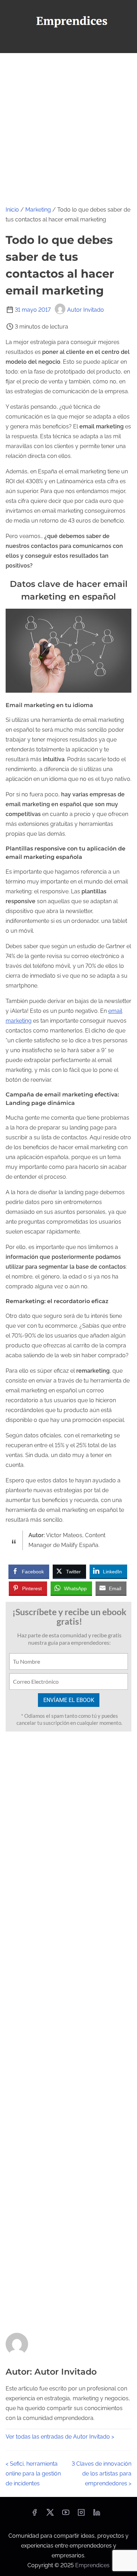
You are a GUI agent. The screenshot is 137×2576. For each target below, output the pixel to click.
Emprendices (92, 2565)
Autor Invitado (86, 310)
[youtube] (66, 2515)
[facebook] (34, 2515)
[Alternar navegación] (68, 44)
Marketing (38, 210)
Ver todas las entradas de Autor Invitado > (60, 2437)
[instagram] (81, 2515)
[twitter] (50, 2515)
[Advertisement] (68, 125)
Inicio (12, 210)
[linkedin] (97, 2515)
